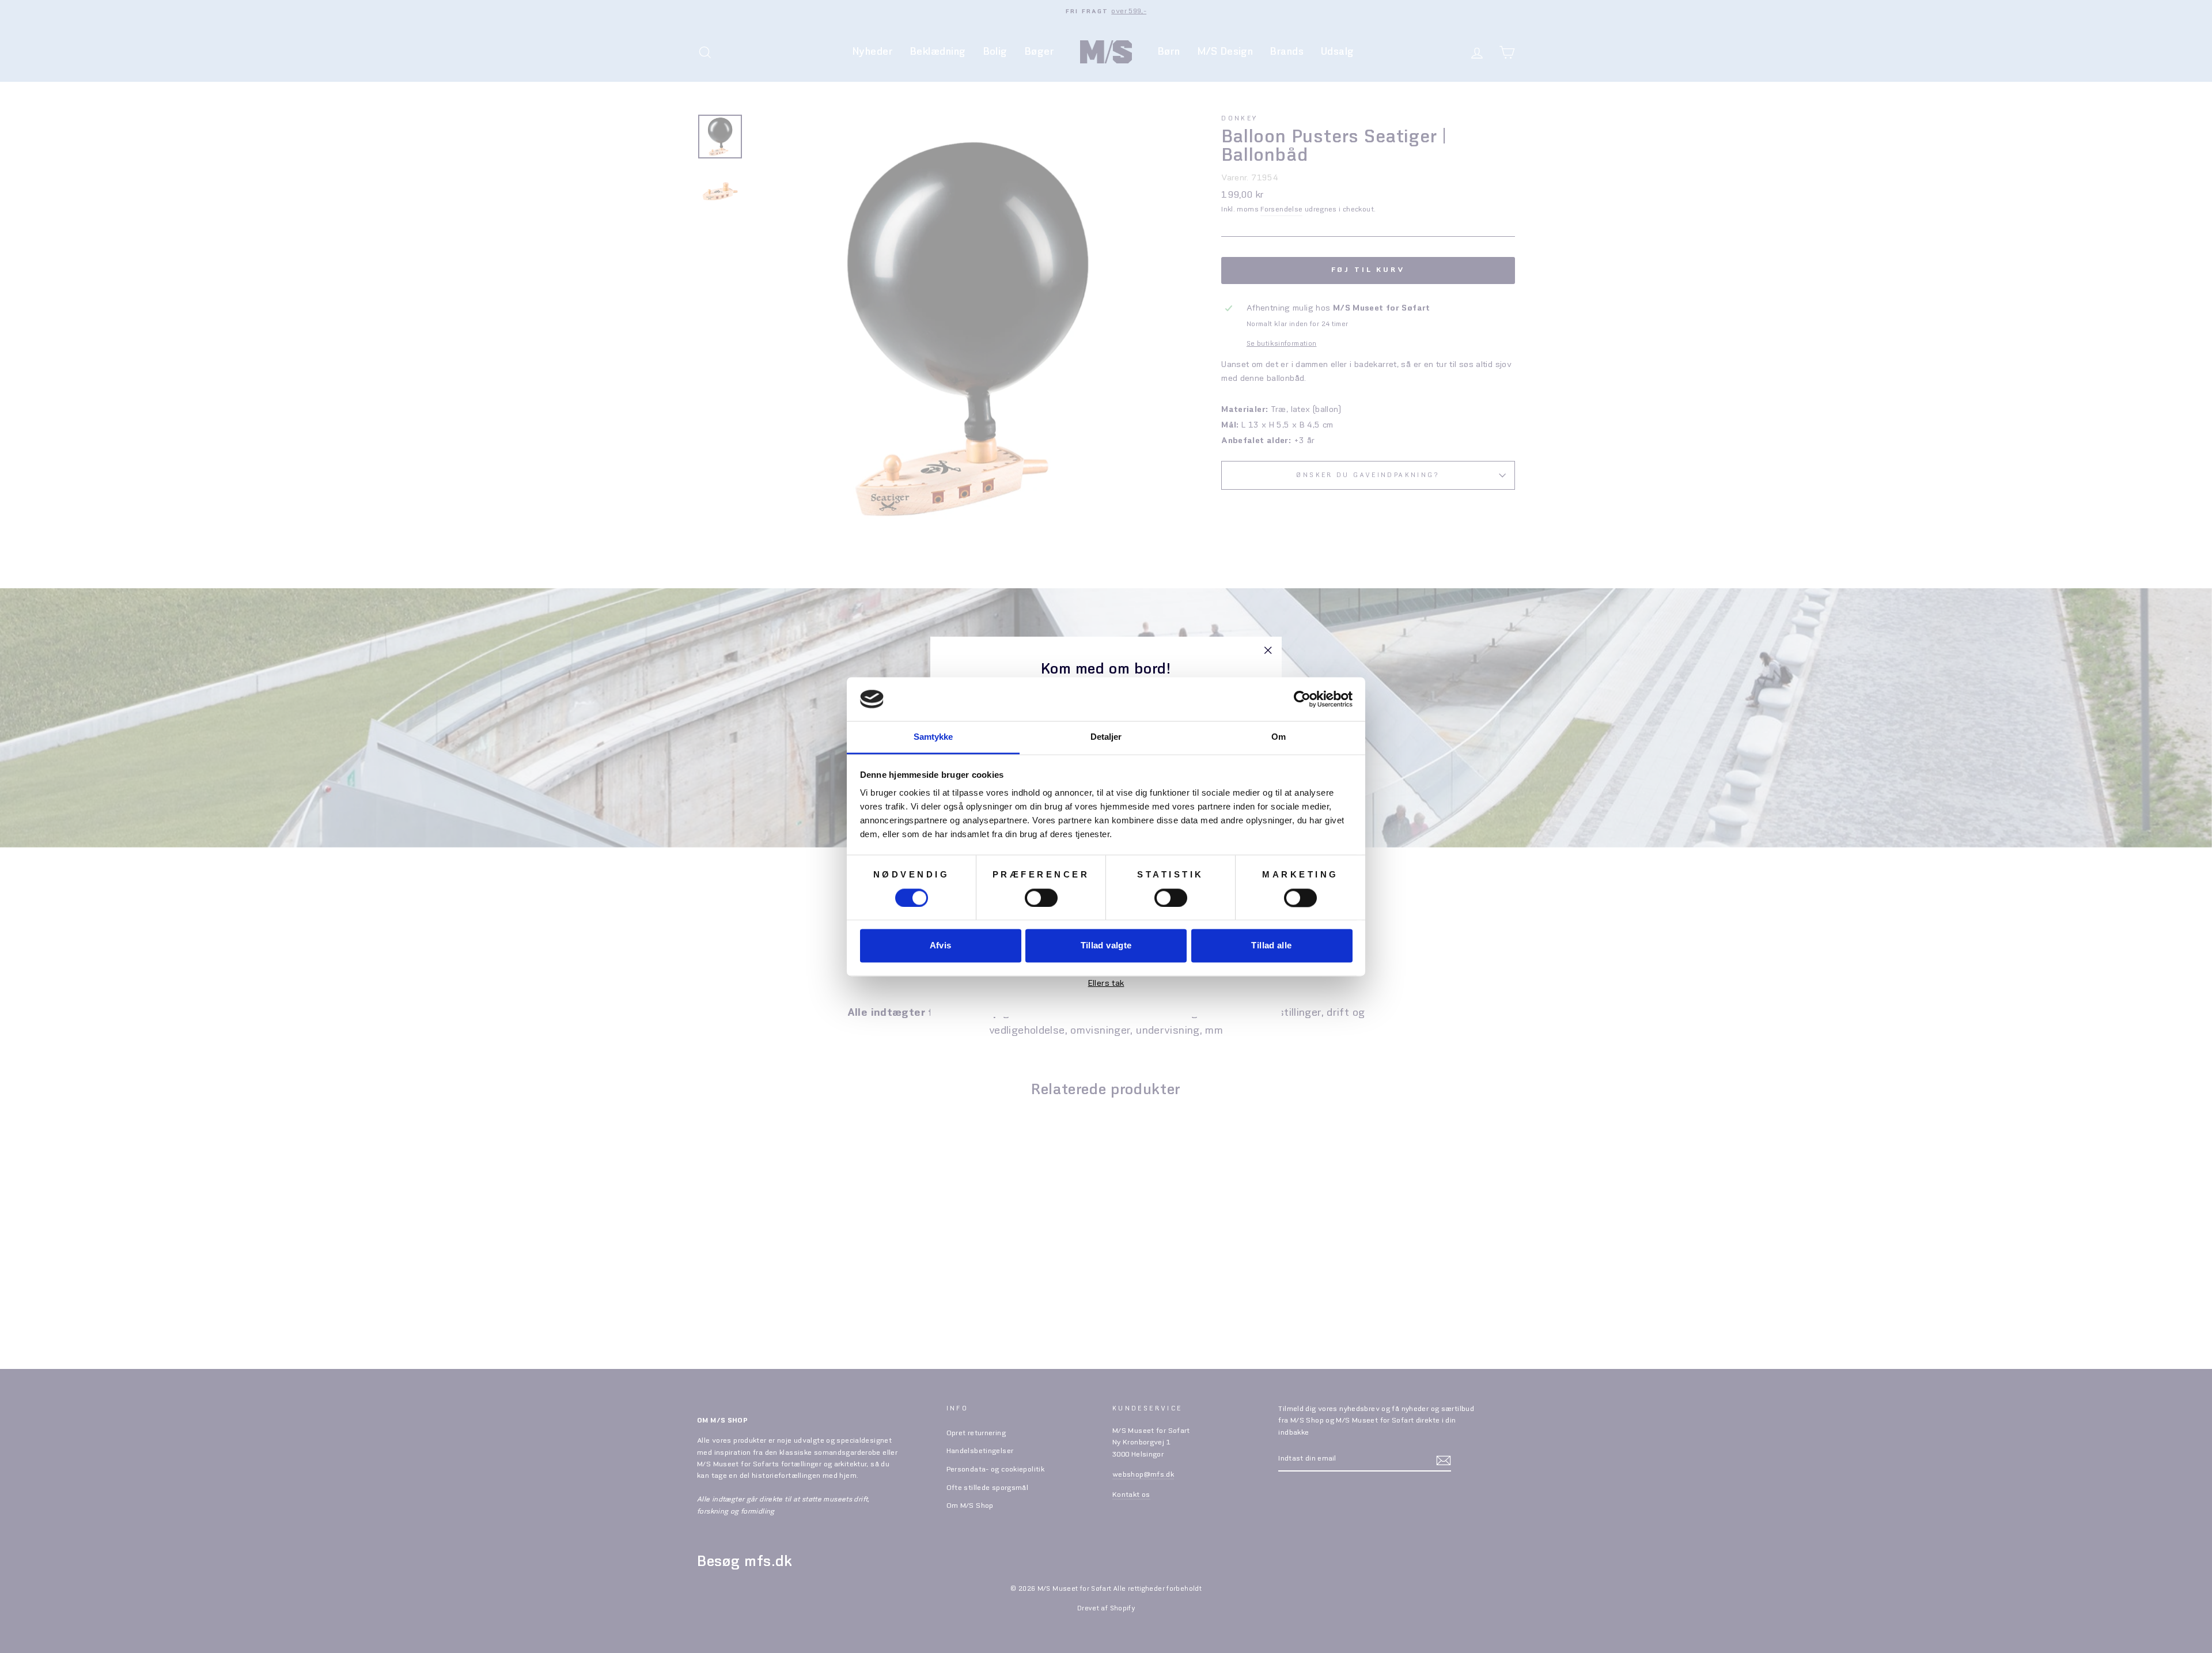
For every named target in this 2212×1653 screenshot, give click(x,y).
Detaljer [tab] (1106, 737)
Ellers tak (1106, 983)
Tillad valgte (1106, 946)
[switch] (1041, 898)
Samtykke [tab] (933, 737)
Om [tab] (1279, 737)
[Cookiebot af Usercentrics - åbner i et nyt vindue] (1302, 699)
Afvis (941, 946)
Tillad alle (1271, 946)
